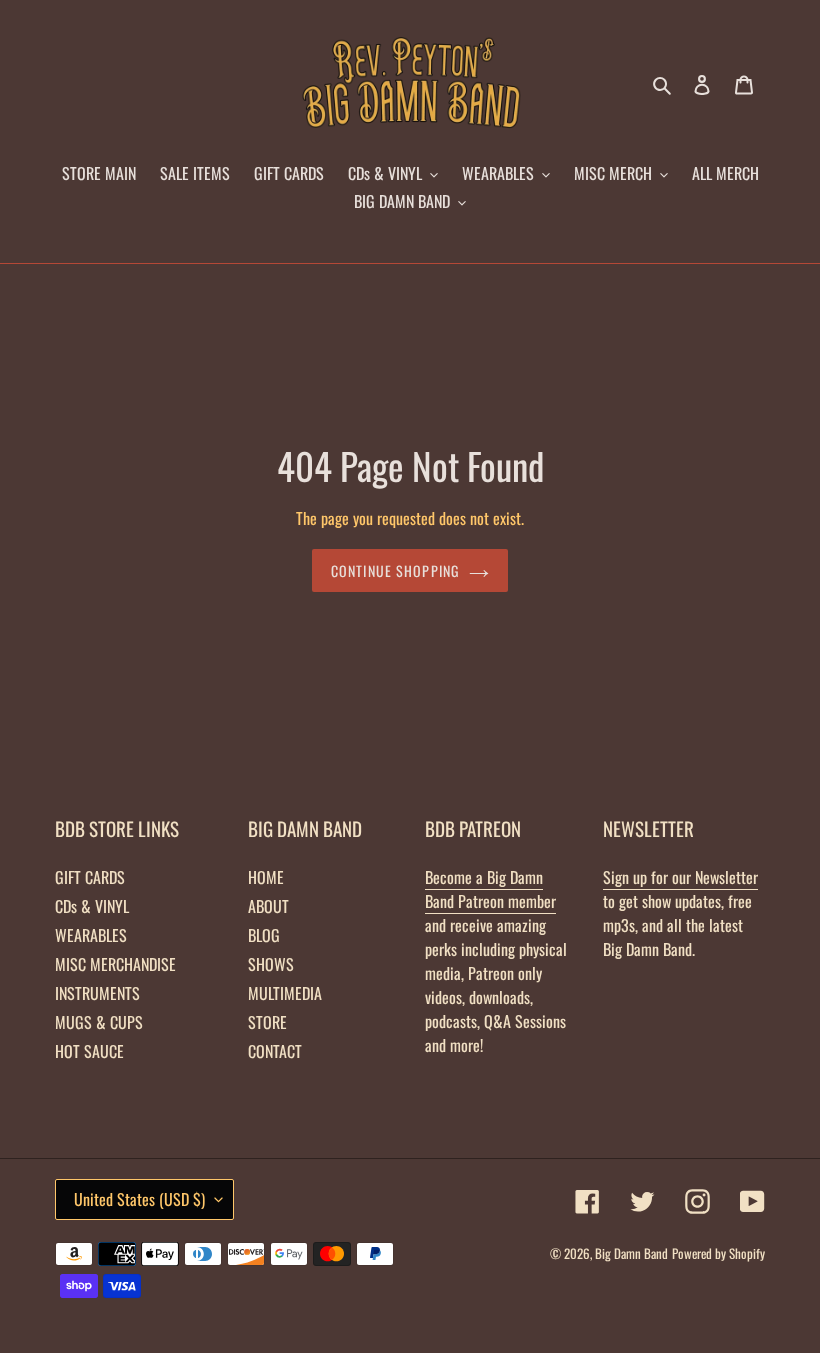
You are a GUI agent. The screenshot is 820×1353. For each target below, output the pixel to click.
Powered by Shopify (718, 1253)
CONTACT (275, 1051)
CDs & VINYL (92, 906)
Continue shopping (395, 570)
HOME (266, 877)
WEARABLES (91, 935)
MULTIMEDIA (285, 993)
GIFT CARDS (90, 877)
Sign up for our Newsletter (680, 877)
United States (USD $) (139, 1199)
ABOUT (268, 906)
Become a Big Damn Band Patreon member (490, 889)
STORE (267, 1022)
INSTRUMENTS (97, 993)
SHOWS (271, 964)
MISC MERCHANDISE (115, 964)
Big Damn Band (631, 1253)
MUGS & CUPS (99, 1022)
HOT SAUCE (89, 1051)
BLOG (264, 935)
